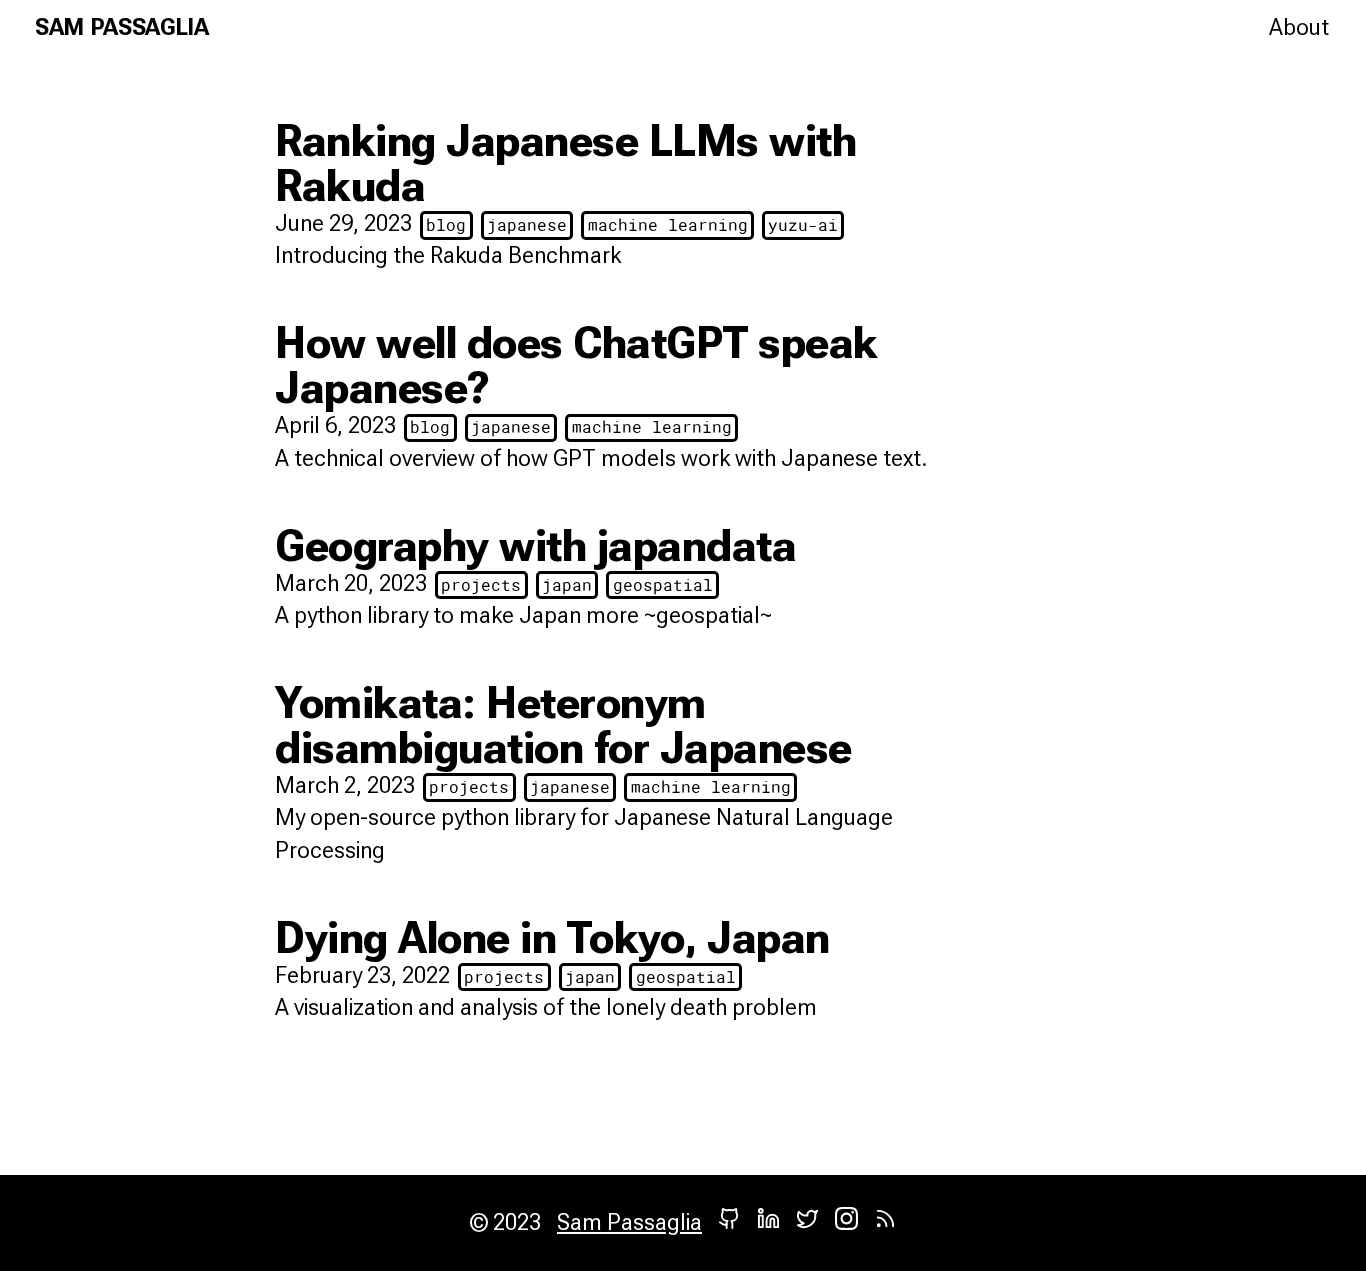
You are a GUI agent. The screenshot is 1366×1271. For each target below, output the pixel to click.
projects (481, 585)
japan (567, 585)
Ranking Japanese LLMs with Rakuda (565, 163)
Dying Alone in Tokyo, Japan (552, 937)
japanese (527, 225)
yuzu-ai (803, 225)
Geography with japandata (535, 545)
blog (446, 225)
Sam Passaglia (122, 27)
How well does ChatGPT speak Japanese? (576, 365)
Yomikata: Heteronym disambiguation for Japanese (563, 725)
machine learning (668, 225)
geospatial (663, 585)
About (1299, 27)
